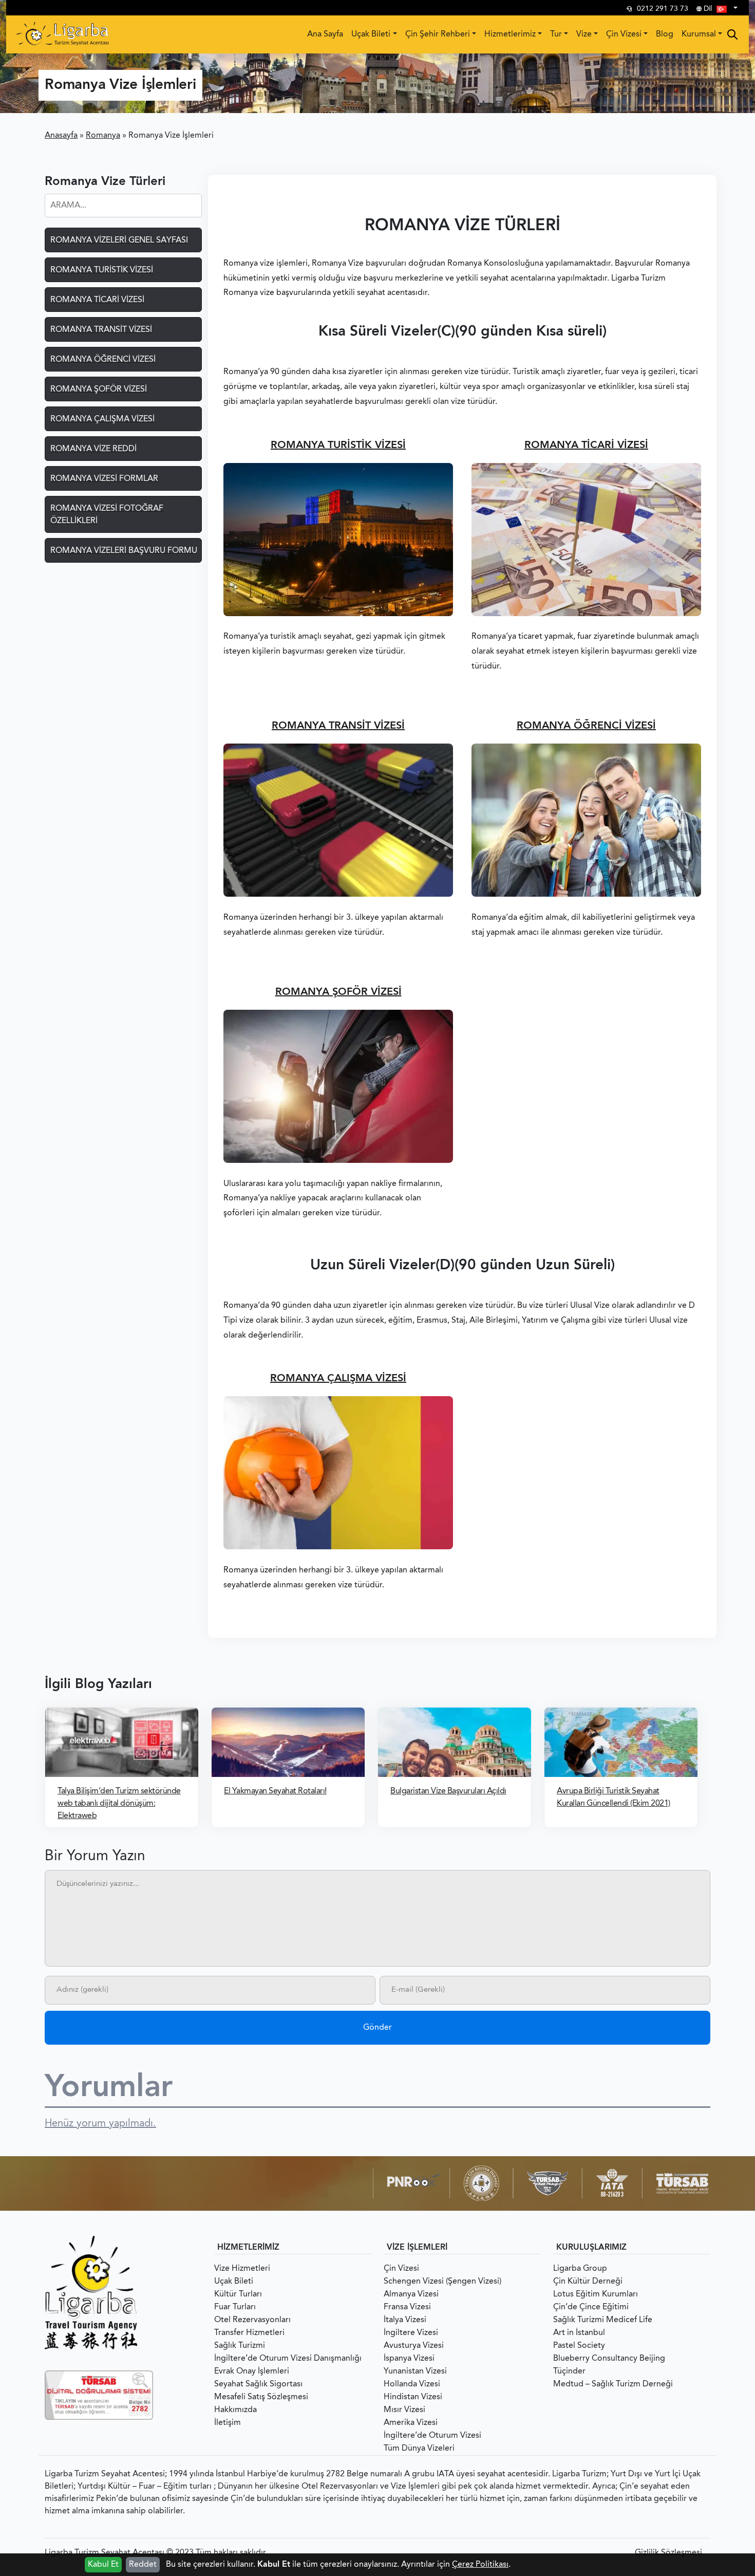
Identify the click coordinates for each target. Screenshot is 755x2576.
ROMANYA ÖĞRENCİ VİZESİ (586, 726)
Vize (584, 34)
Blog (665, 34)
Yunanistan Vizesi (415, 2371)
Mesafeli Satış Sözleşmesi (261, 2397)
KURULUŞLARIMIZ (591, 2248)
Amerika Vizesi (411, 2423)
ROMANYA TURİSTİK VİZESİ (338, 446)
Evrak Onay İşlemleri (252, 2371)
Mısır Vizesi (404, 2410)
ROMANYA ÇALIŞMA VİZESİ (338, 1379)
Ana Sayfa (325, 34)
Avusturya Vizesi (414, 2346)
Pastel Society (579, 2346)
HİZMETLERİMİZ (248, 2248)
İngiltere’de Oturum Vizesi (432, 2436)
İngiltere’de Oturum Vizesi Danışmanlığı (288, 2359)
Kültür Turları (238, 2294)
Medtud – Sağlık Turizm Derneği (613, 2384)
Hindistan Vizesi (413, 2397)
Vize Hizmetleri (242, 2269)
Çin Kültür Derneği (588, 2282)
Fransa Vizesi (407, 2307)
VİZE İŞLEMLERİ (417, 2248)
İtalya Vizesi (405, 2320)
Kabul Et (103, 2565)
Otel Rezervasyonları (252, 2320)
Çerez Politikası (480, 2565)
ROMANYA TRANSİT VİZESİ (338, 726)
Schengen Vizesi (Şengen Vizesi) (442, 2282)
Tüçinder (569, 2371)
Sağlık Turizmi (240, 2346)
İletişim (228, 2423)
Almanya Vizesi (411, 2294)
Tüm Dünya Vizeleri (419, 2449)
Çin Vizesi (624, 34)
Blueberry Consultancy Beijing (609, 2359)
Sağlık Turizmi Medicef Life (603, 2320)
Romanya (103, 136)
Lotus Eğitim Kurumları (596, 2294)
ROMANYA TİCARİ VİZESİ (586, 446)
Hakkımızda (235, 2410)
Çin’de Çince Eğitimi (591, 2307)
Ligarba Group (580, 2269)
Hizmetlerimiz (510, 34)
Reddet (143, 2565)
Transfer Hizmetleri (249, 2333)
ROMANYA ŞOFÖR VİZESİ (338, 992)
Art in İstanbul (579, 2333)
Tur (556, 34)
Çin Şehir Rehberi (438, 34)
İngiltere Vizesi (411, 2333)
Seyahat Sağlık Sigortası (258, 2384)
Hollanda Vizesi (412, 2384)
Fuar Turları (235, 2307)
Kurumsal (699, 34)
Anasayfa (61, 136)
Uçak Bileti (371, 34)
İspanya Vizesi (409, 2359)
